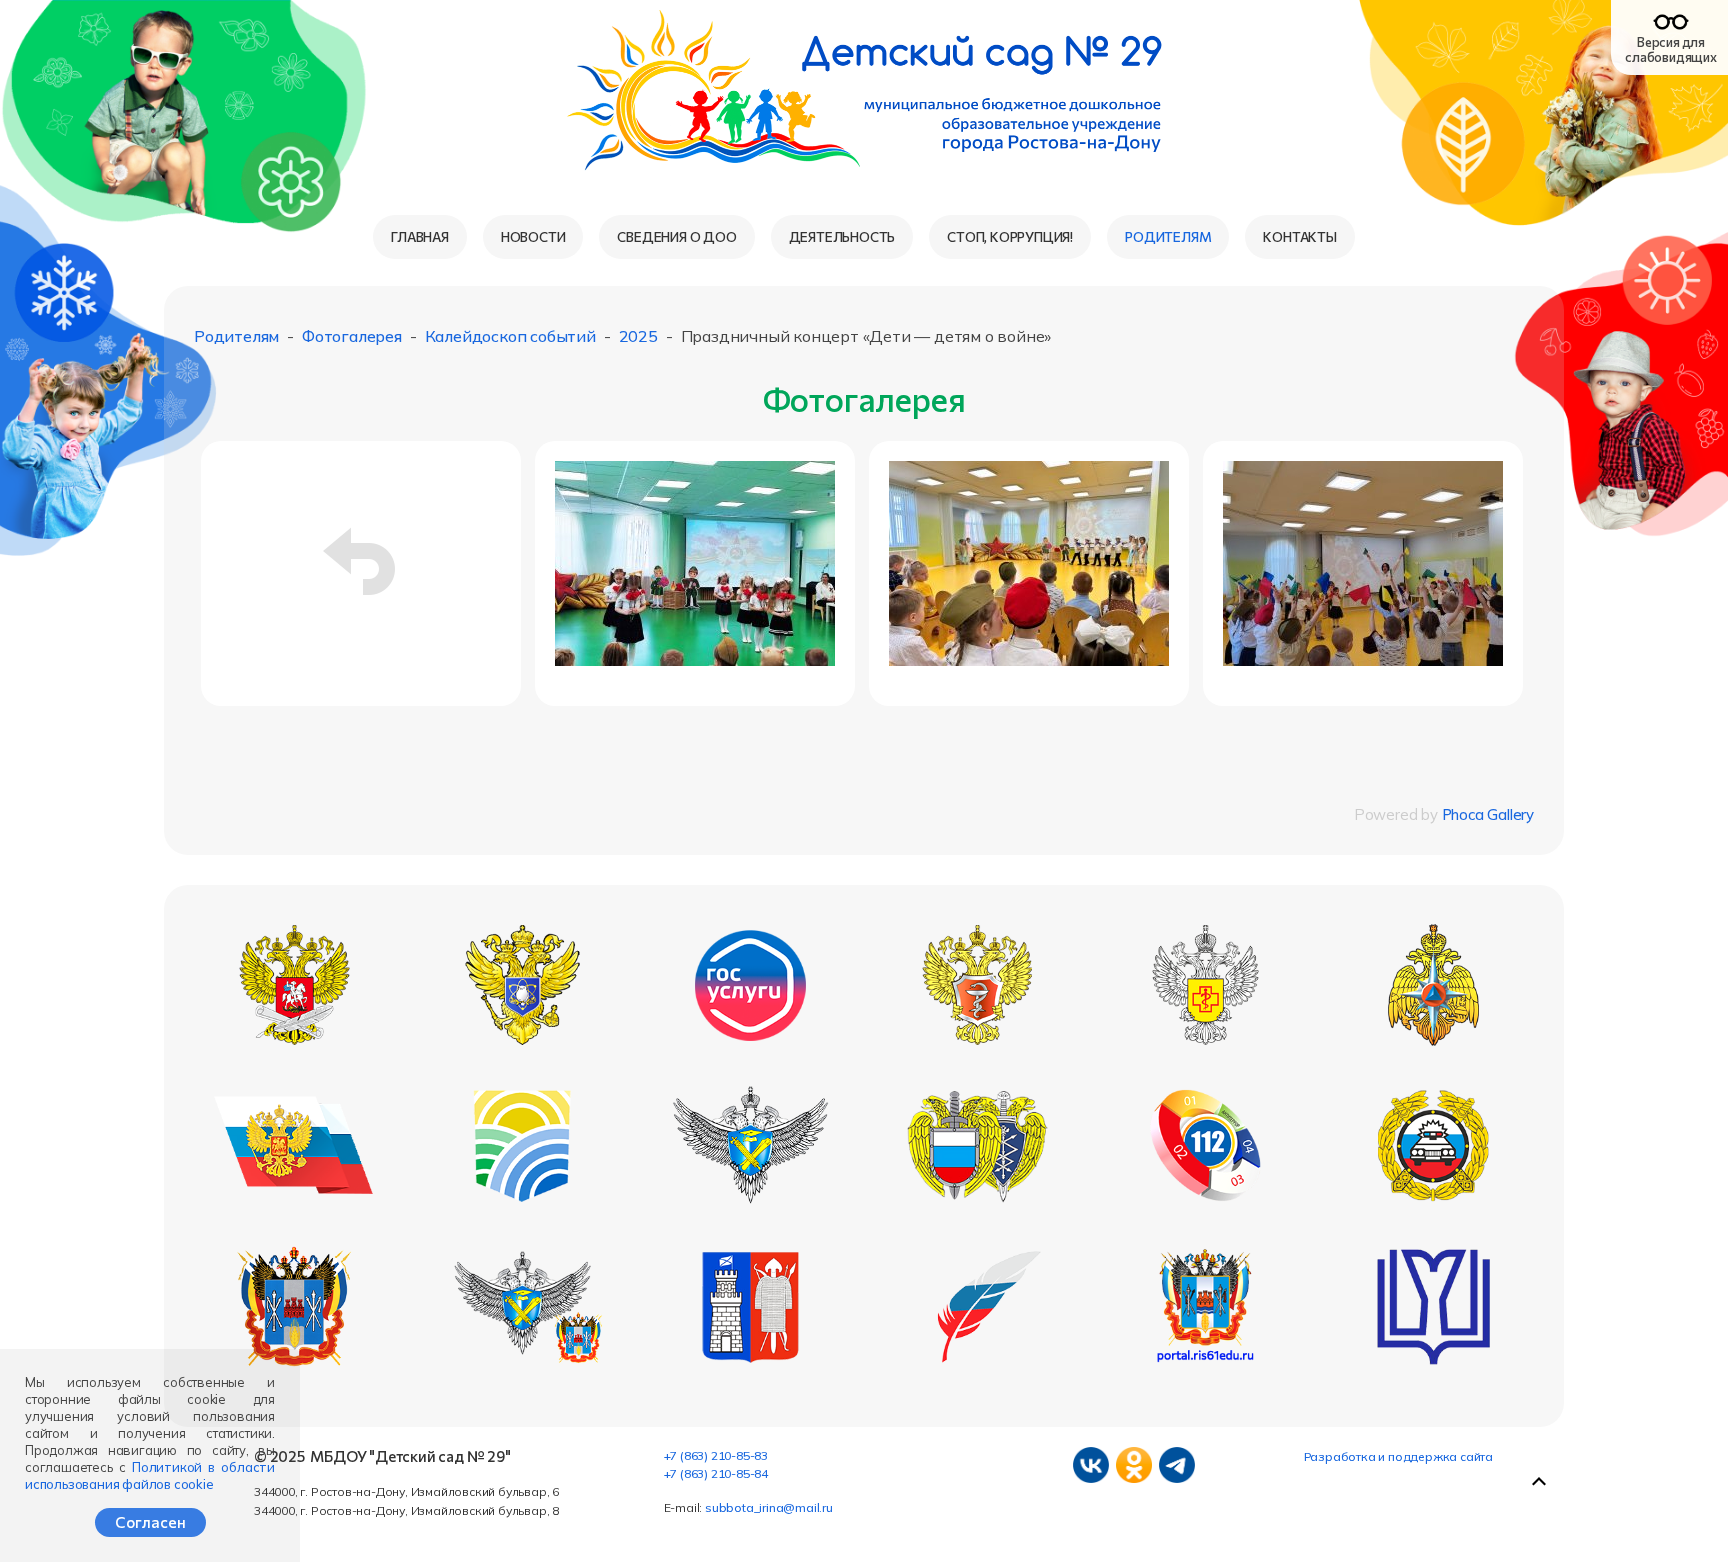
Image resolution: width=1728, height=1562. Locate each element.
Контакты (1299, 236)
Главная (420, 236)
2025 (638, 336)
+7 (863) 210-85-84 (716, 1473)
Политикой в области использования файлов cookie (150, 1475)
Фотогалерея (352, 336)
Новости (533, 236)
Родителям (1168, 236)
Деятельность (842, 236)
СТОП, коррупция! (1010, 236)
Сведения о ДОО (676, 236)
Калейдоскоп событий (510, 336)
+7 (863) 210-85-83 (716, 1455)
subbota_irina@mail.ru (769, 1507)
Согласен (150, 1521)
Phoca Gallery (1488, 814)
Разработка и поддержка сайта (1398, 1456)
